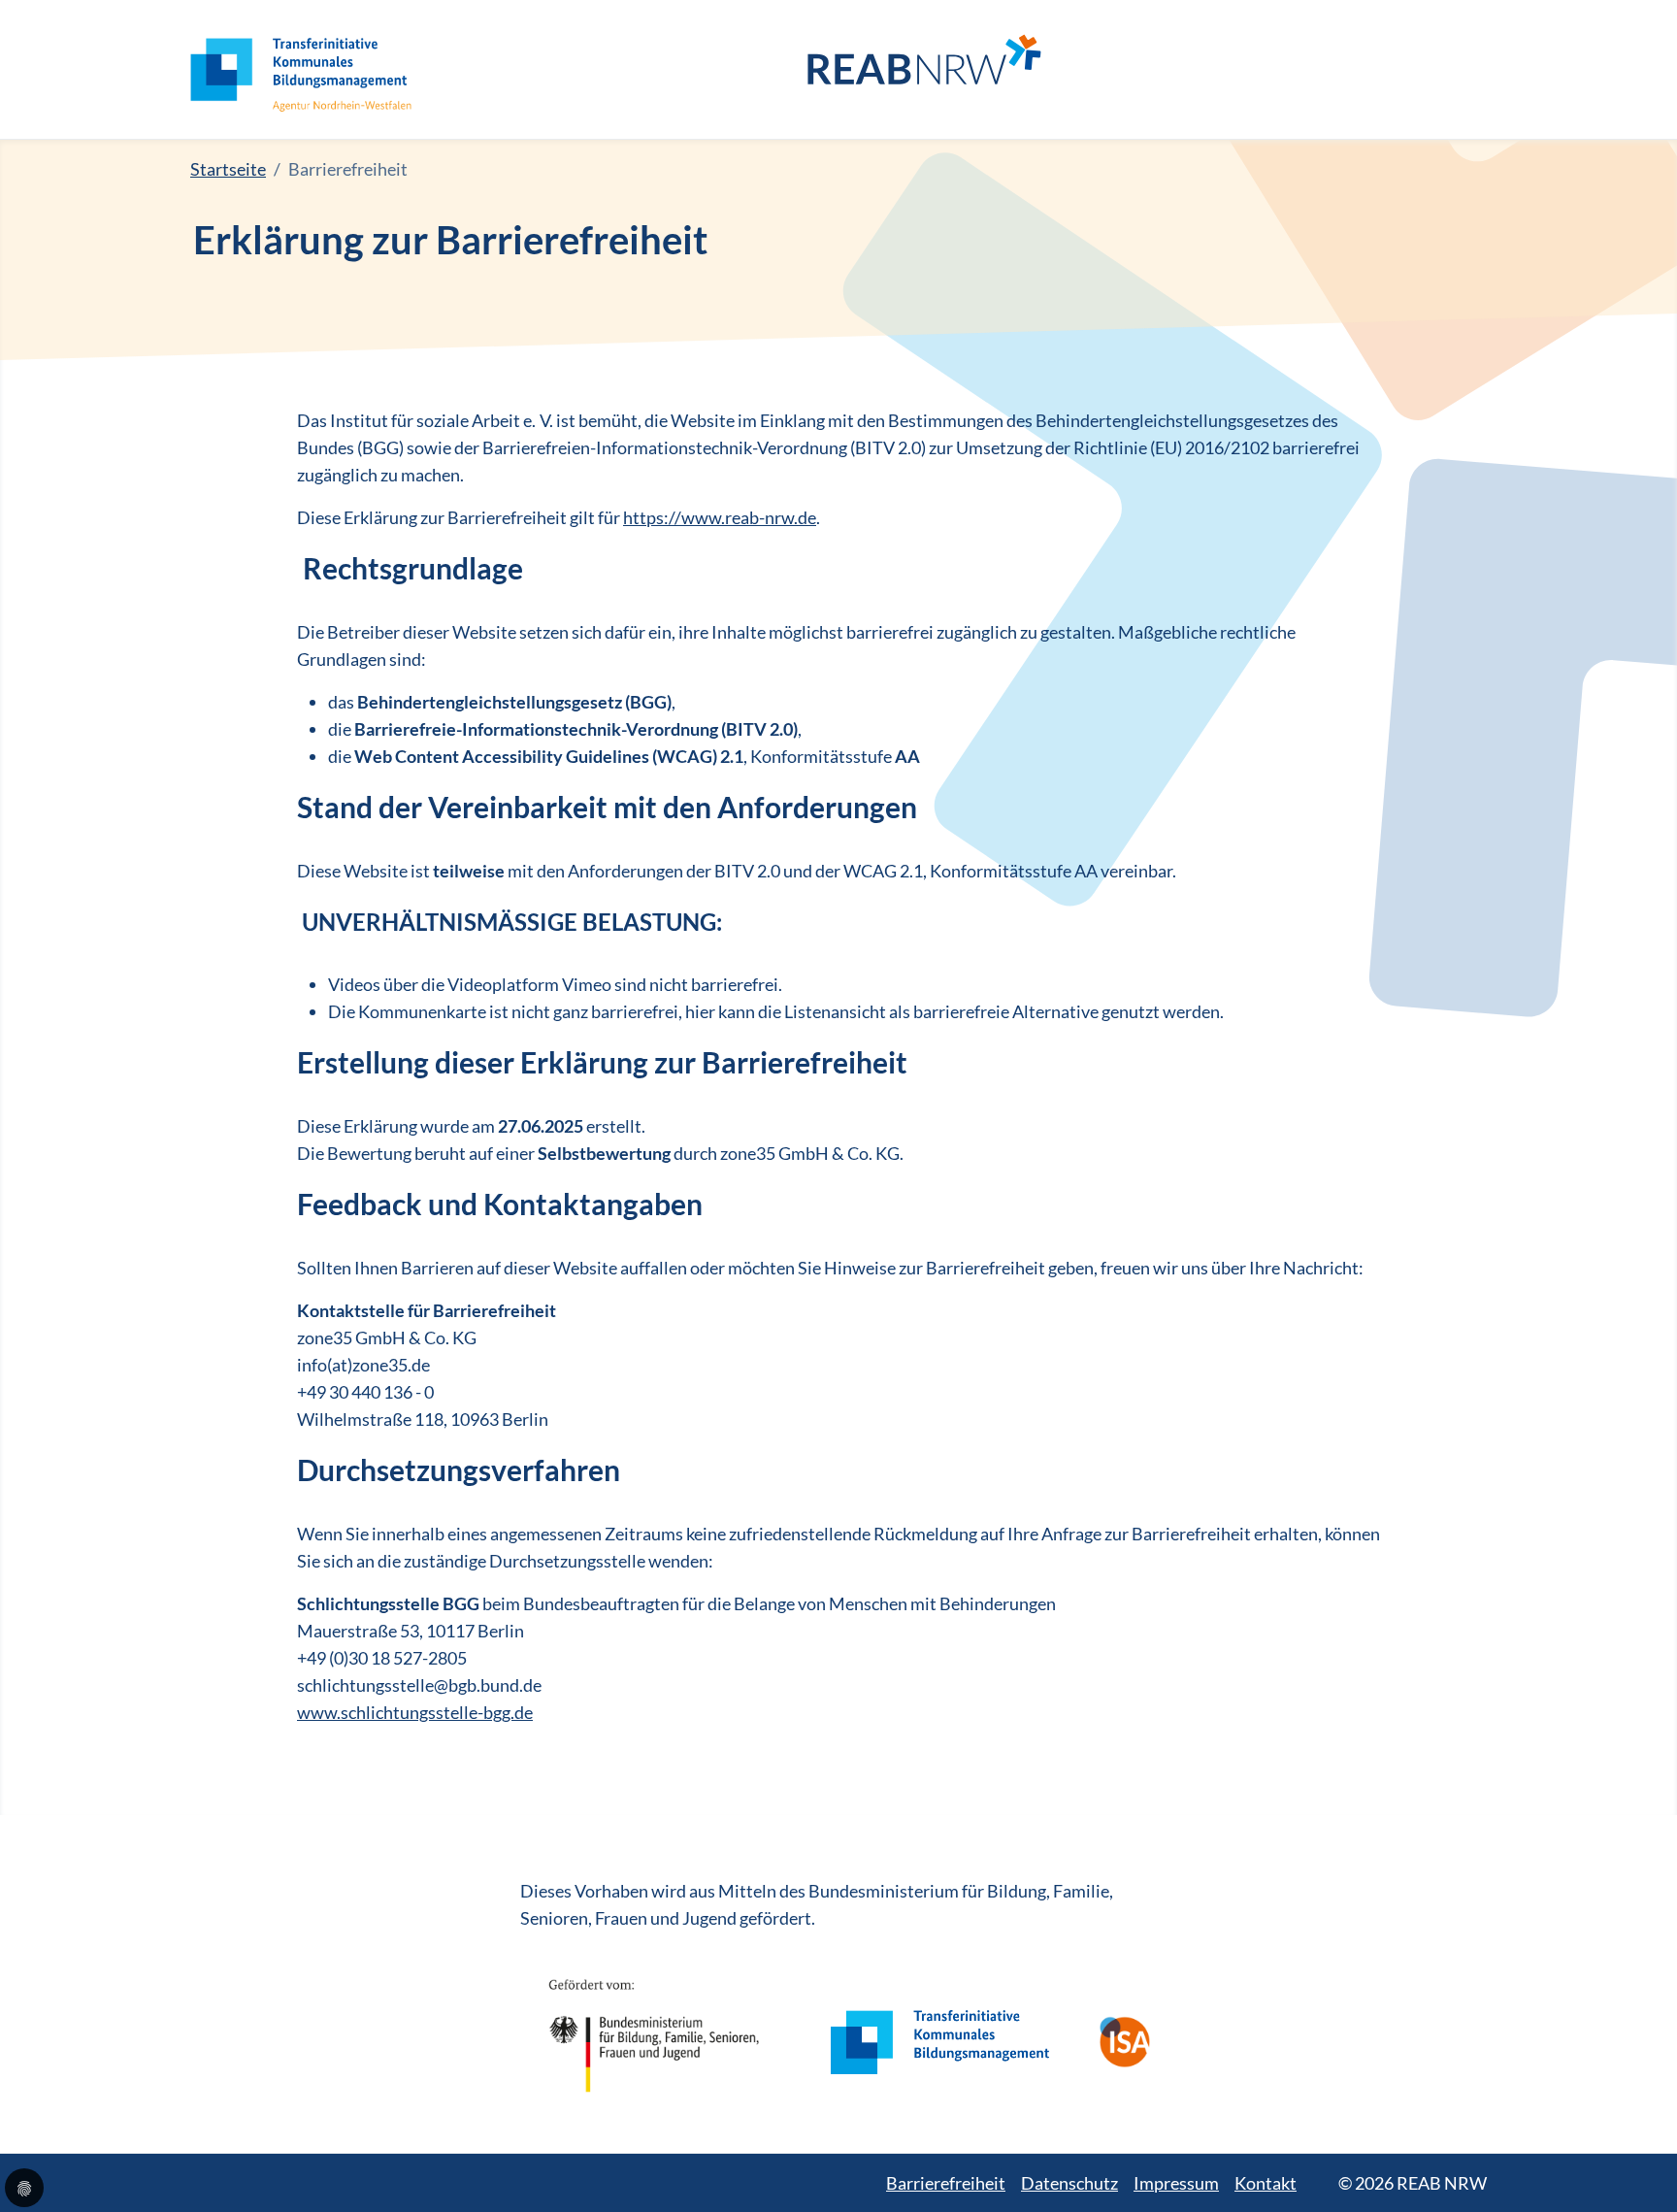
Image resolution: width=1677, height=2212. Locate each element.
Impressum (1176, 2183)
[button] (24, 2188)
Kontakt (1266, 2183)
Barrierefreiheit (946, 2183)
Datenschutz (1069, 2183)
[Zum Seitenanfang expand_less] (1667, 2158)
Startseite (228, 169)
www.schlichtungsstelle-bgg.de (415, 1712)
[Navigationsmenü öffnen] (1472, 70)
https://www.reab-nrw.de (720, 517)
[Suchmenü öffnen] (1433, 69)
